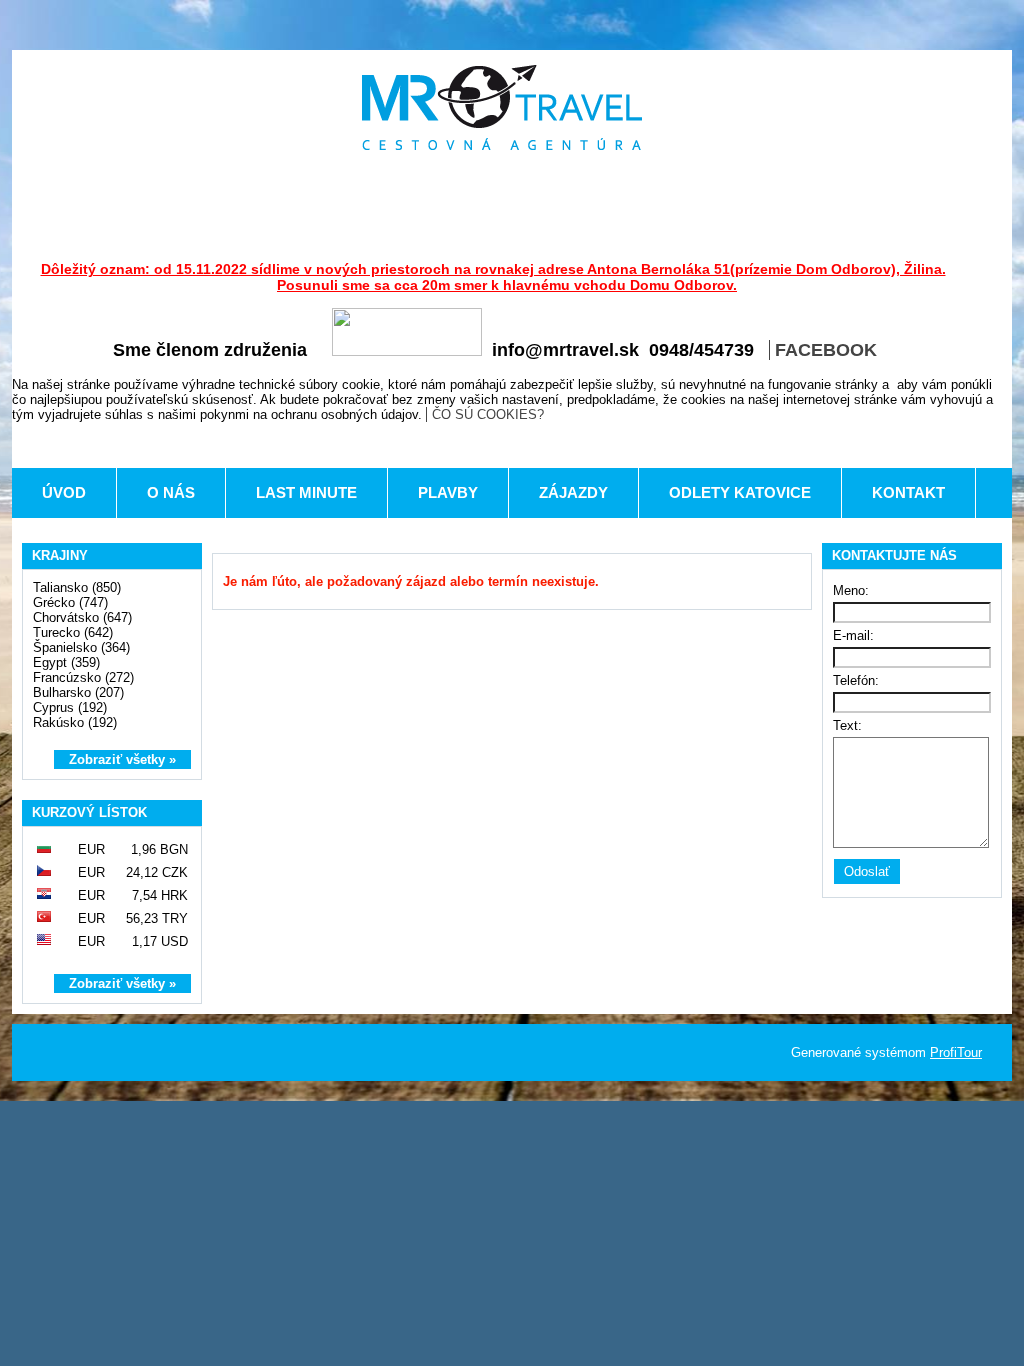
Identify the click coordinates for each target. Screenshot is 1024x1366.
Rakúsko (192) (75, 722)
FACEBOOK (826, 350)
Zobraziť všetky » (122, 759)
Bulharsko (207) (78, 692)
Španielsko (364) (81, 647)
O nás (171, 492)
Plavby (448, 492)
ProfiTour (956, 1052)
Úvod (64, 492)
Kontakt (908, 492)
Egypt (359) (66, 662)
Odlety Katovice (740, 492)
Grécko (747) (70, 602)
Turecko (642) (73, 632)
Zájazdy (573, 492)
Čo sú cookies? (488, 414)
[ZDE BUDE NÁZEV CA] (502, 107)
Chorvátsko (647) (82, 617)
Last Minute (306, 492)
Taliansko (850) (77, 587)
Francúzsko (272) (83, 677)
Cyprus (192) (70, 707)
